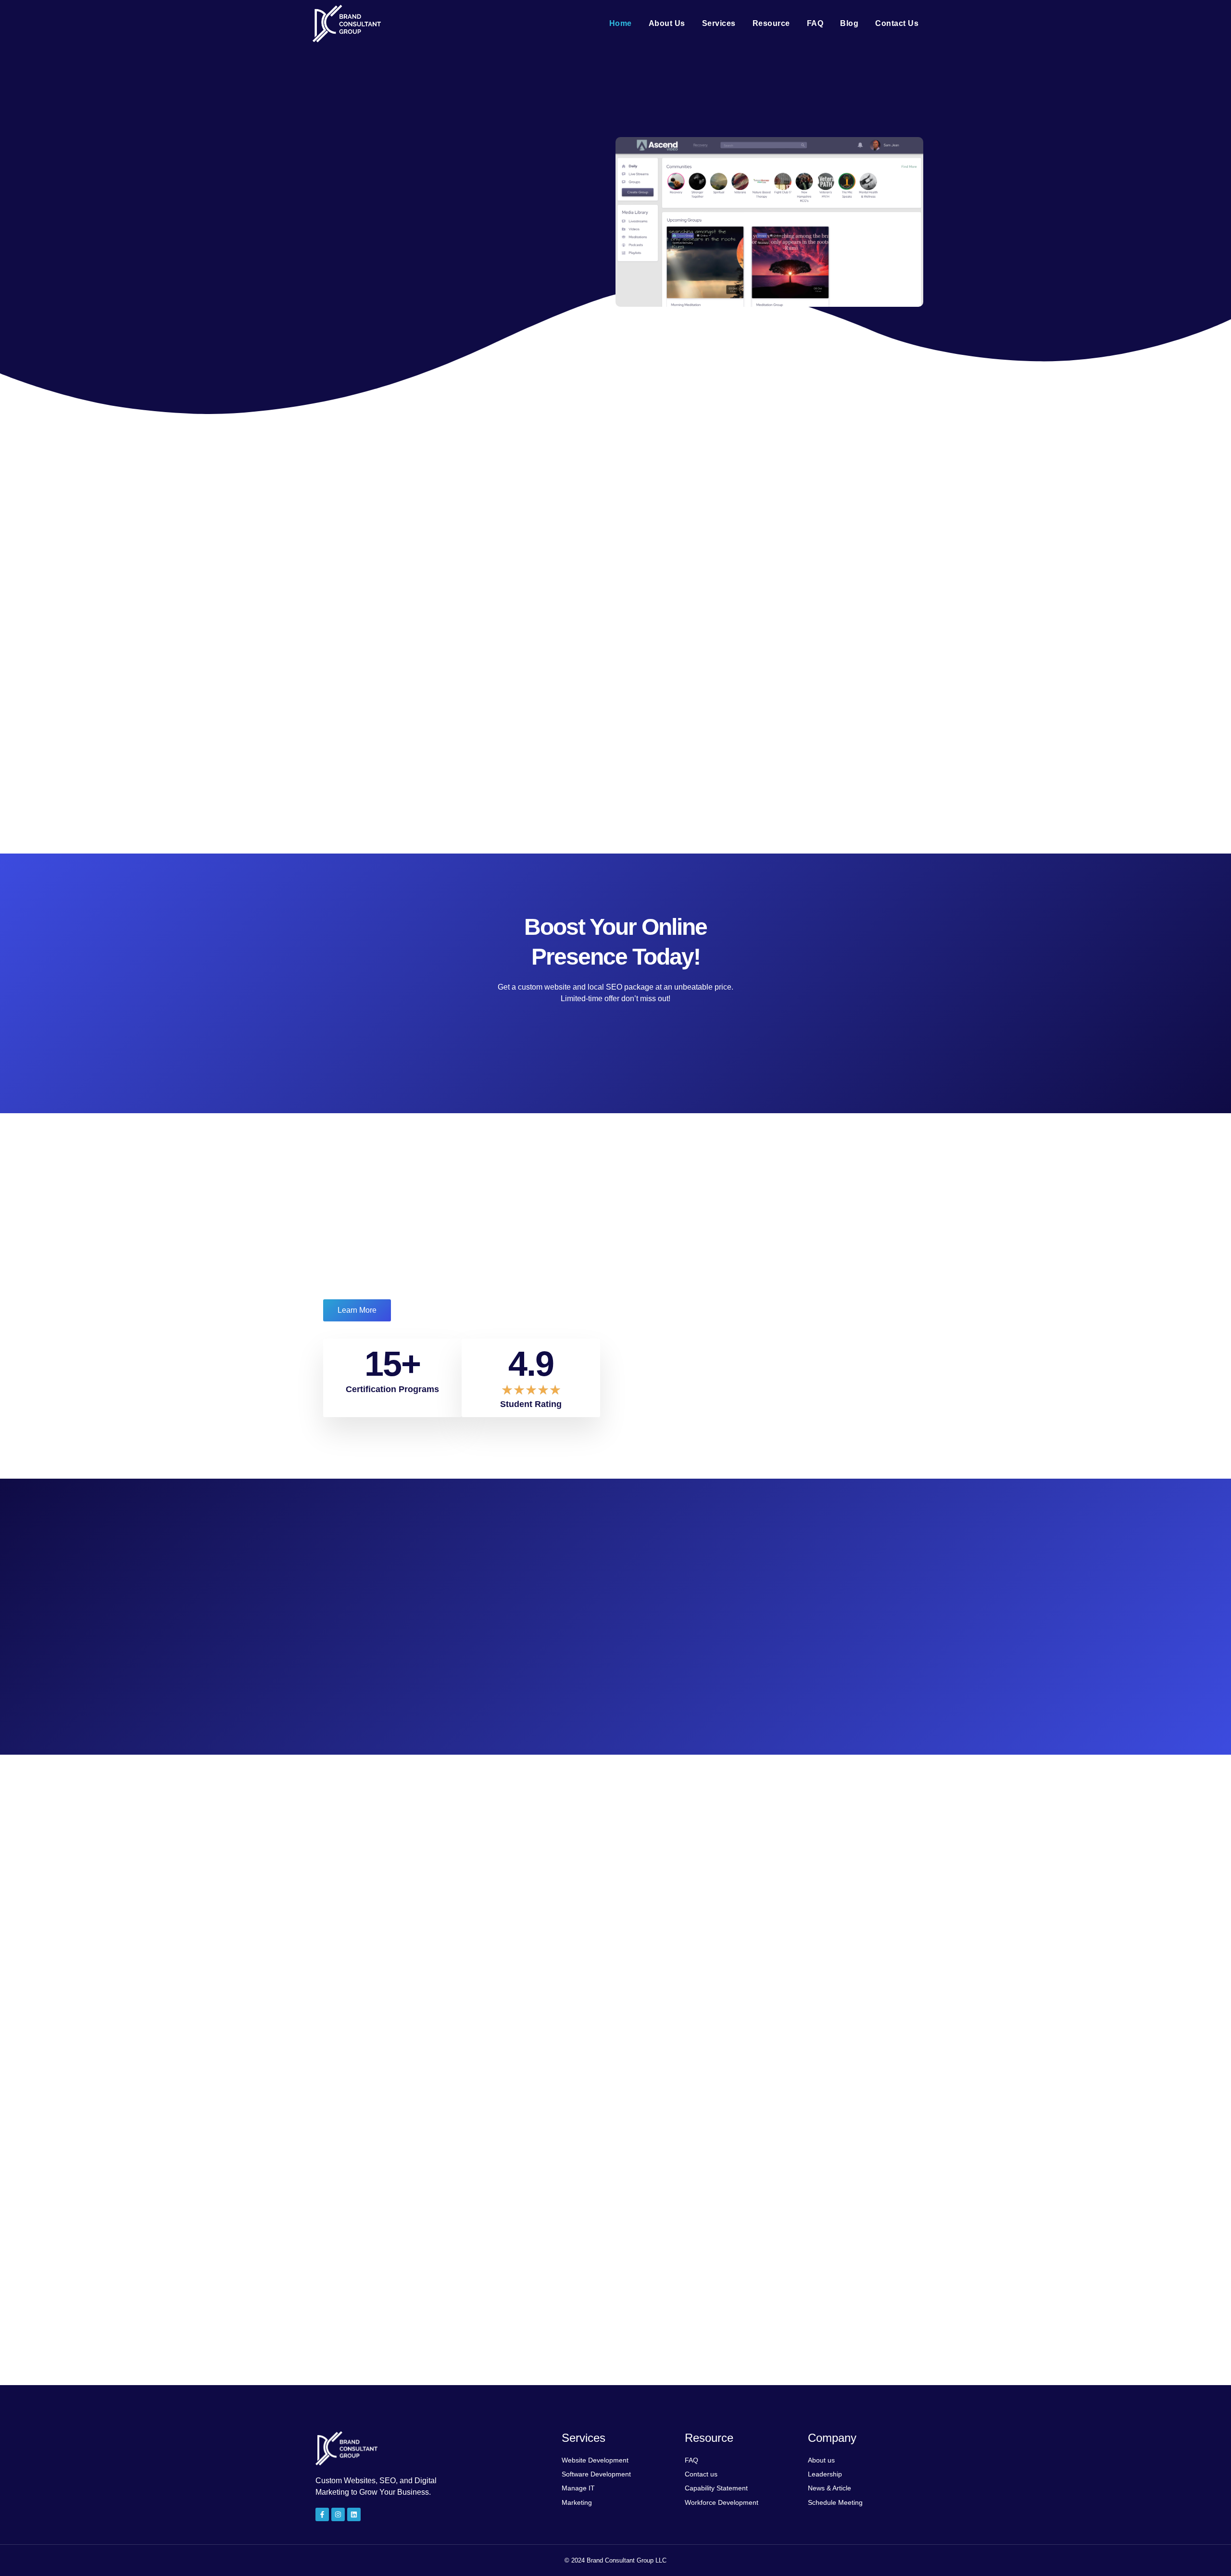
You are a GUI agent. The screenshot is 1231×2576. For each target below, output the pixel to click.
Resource (771, 23)
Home (621, 23)
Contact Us (897, 23)
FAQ (815, 23)
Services (719, 23)
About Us (667, 23)
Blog (849, 23)
